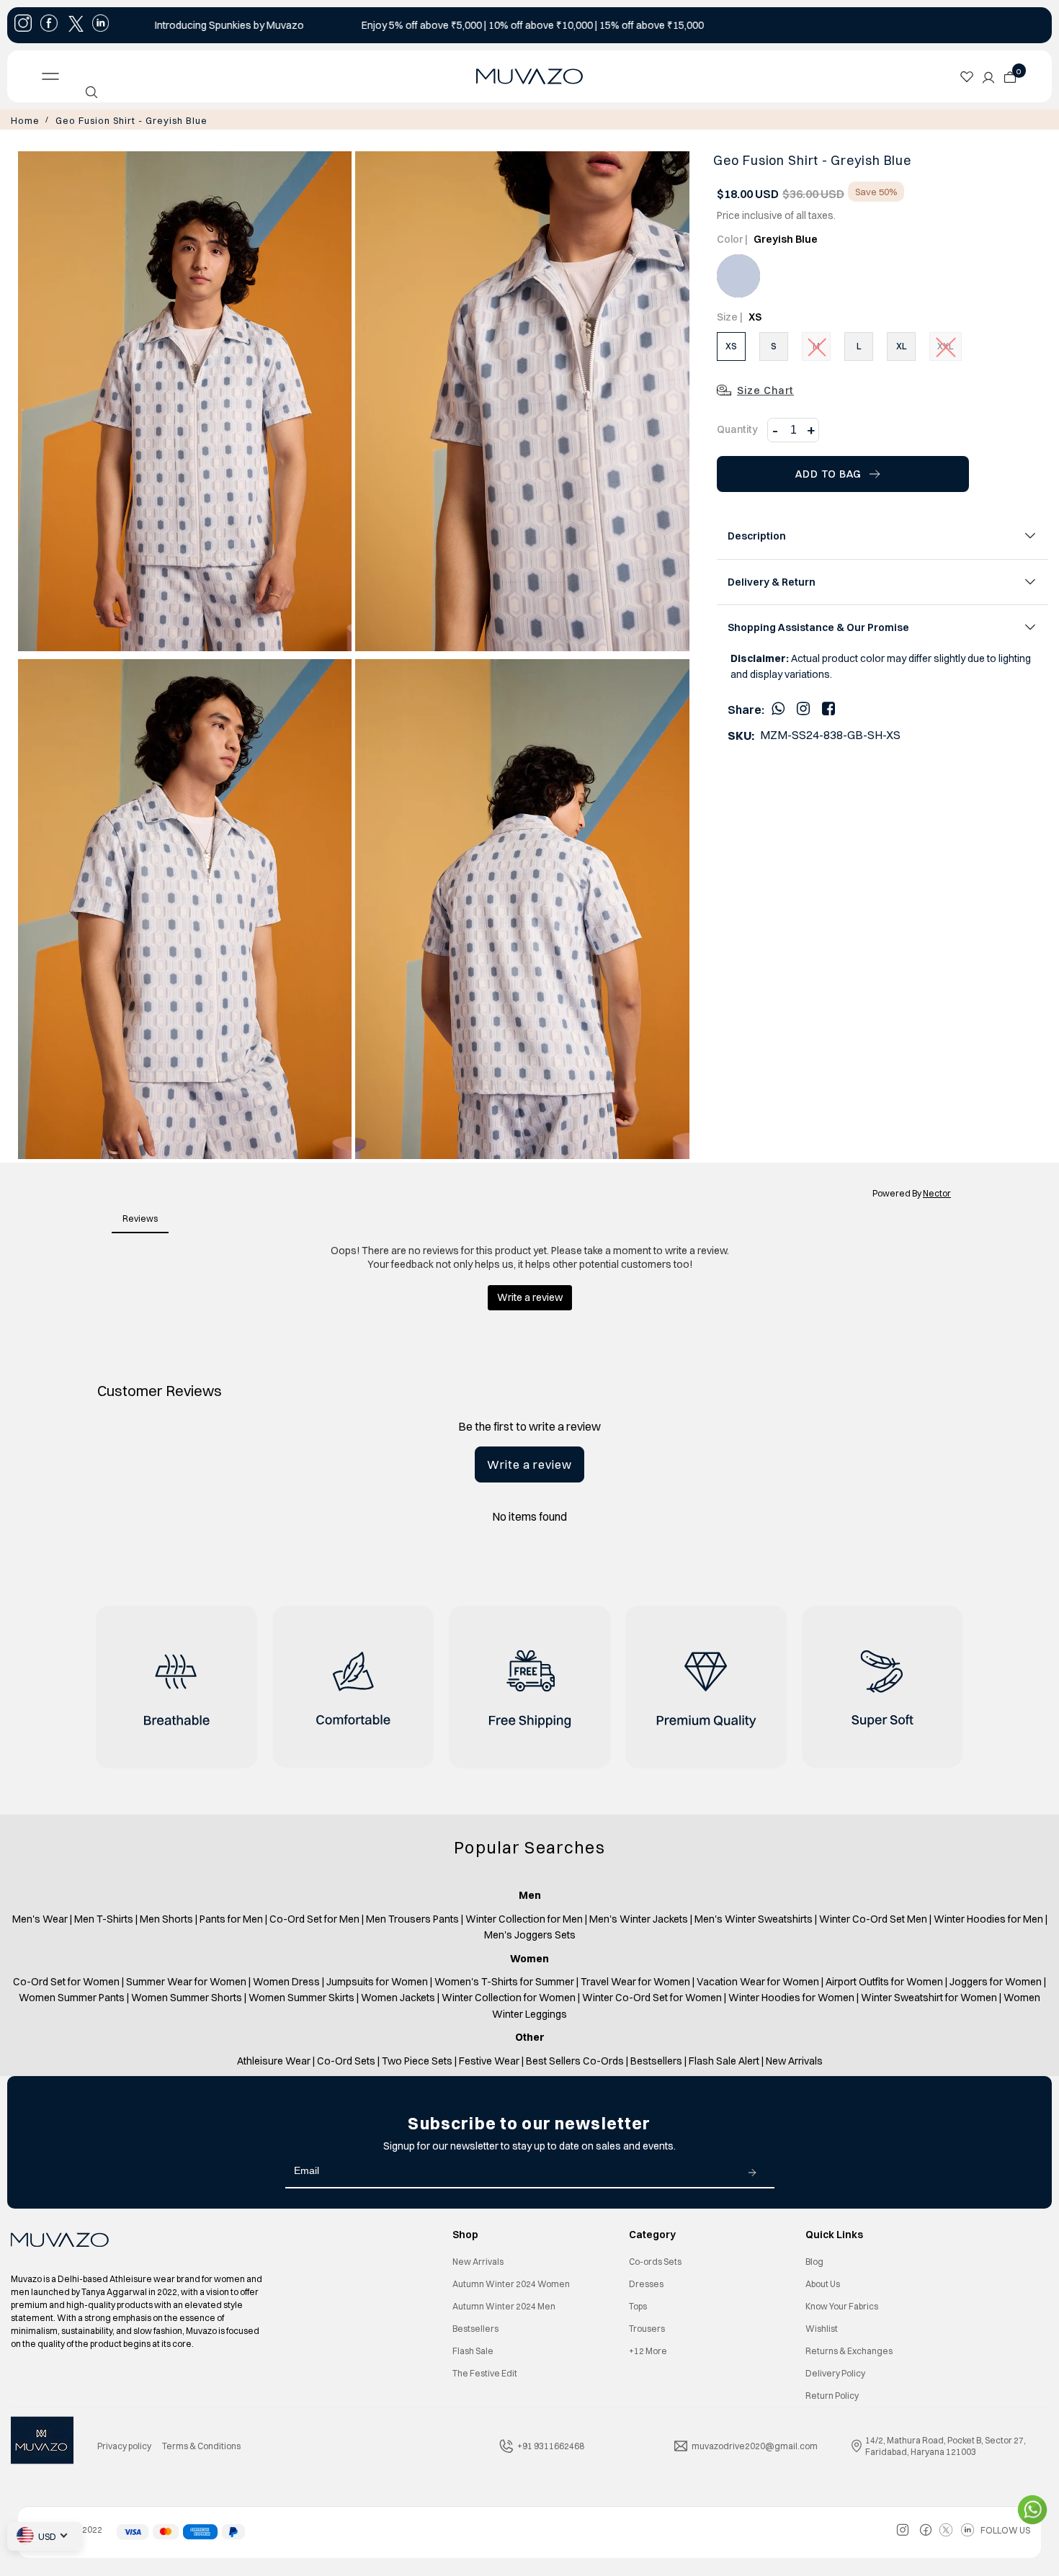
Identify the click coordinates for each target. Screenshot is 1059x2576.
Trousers (647, 2327)
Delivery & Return (772, 581)
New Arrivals (478, 2260)
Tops (638, 2305)
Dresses (646, 2282)
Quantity (737, 428)
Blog (814, 2260)
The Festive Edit (485, 2372)
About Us (823, 2282)
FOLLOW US (1005, 2529)
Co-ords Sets (655, 2260)
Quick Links (834, 2233)
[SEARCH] (91, 92)
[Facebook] (828, 707)
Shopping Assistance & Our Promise (818, 626)
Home (23, 120)
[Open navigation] (151, 76)
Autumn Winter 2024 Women (511, 2282)
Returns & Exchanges (849, 2349)
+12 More (648, 2349)
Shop (465, 2233)
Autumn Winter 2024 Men (504, 2305)
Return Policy (832, 2394)
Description (757, 535)
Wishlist (822, 2327)
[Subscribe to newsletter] (752, 2170)
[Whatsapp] (778, 707)
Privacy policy (124, 2445)
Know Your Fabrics (842, 2305)
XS (731, 345)
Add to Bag (828, 473)
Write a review (529, 1463)
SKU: (741, 734)
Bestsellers (475, 2327)
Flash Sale (473, 2349)
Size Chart (765, 389)
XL (902, 345)
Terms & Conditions (201, 2445)
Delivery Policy (835, 2372)
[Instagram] (803, 707)
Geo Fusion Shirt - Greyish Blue (119, 120)
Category (652, 2233)
